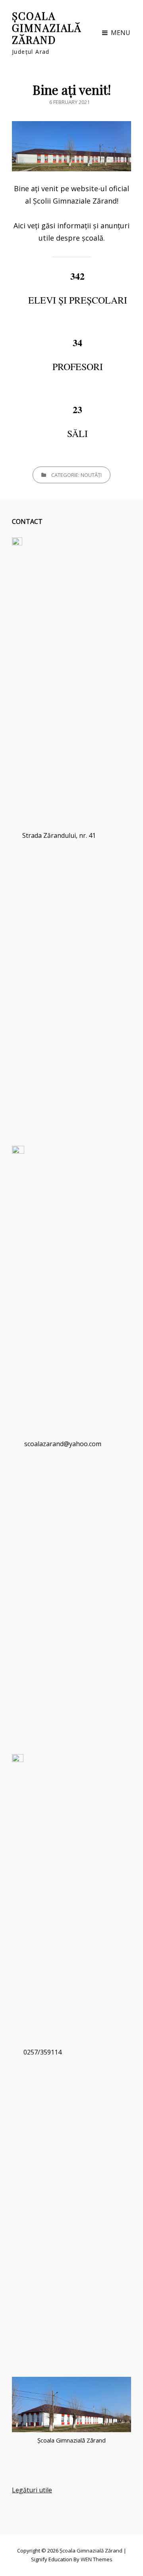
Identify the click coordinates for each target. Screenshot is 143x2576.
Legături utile (32, 2490)
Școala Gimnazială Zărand (47, 28)
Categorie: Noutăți (76, 475)
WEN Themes (97, 2559)
